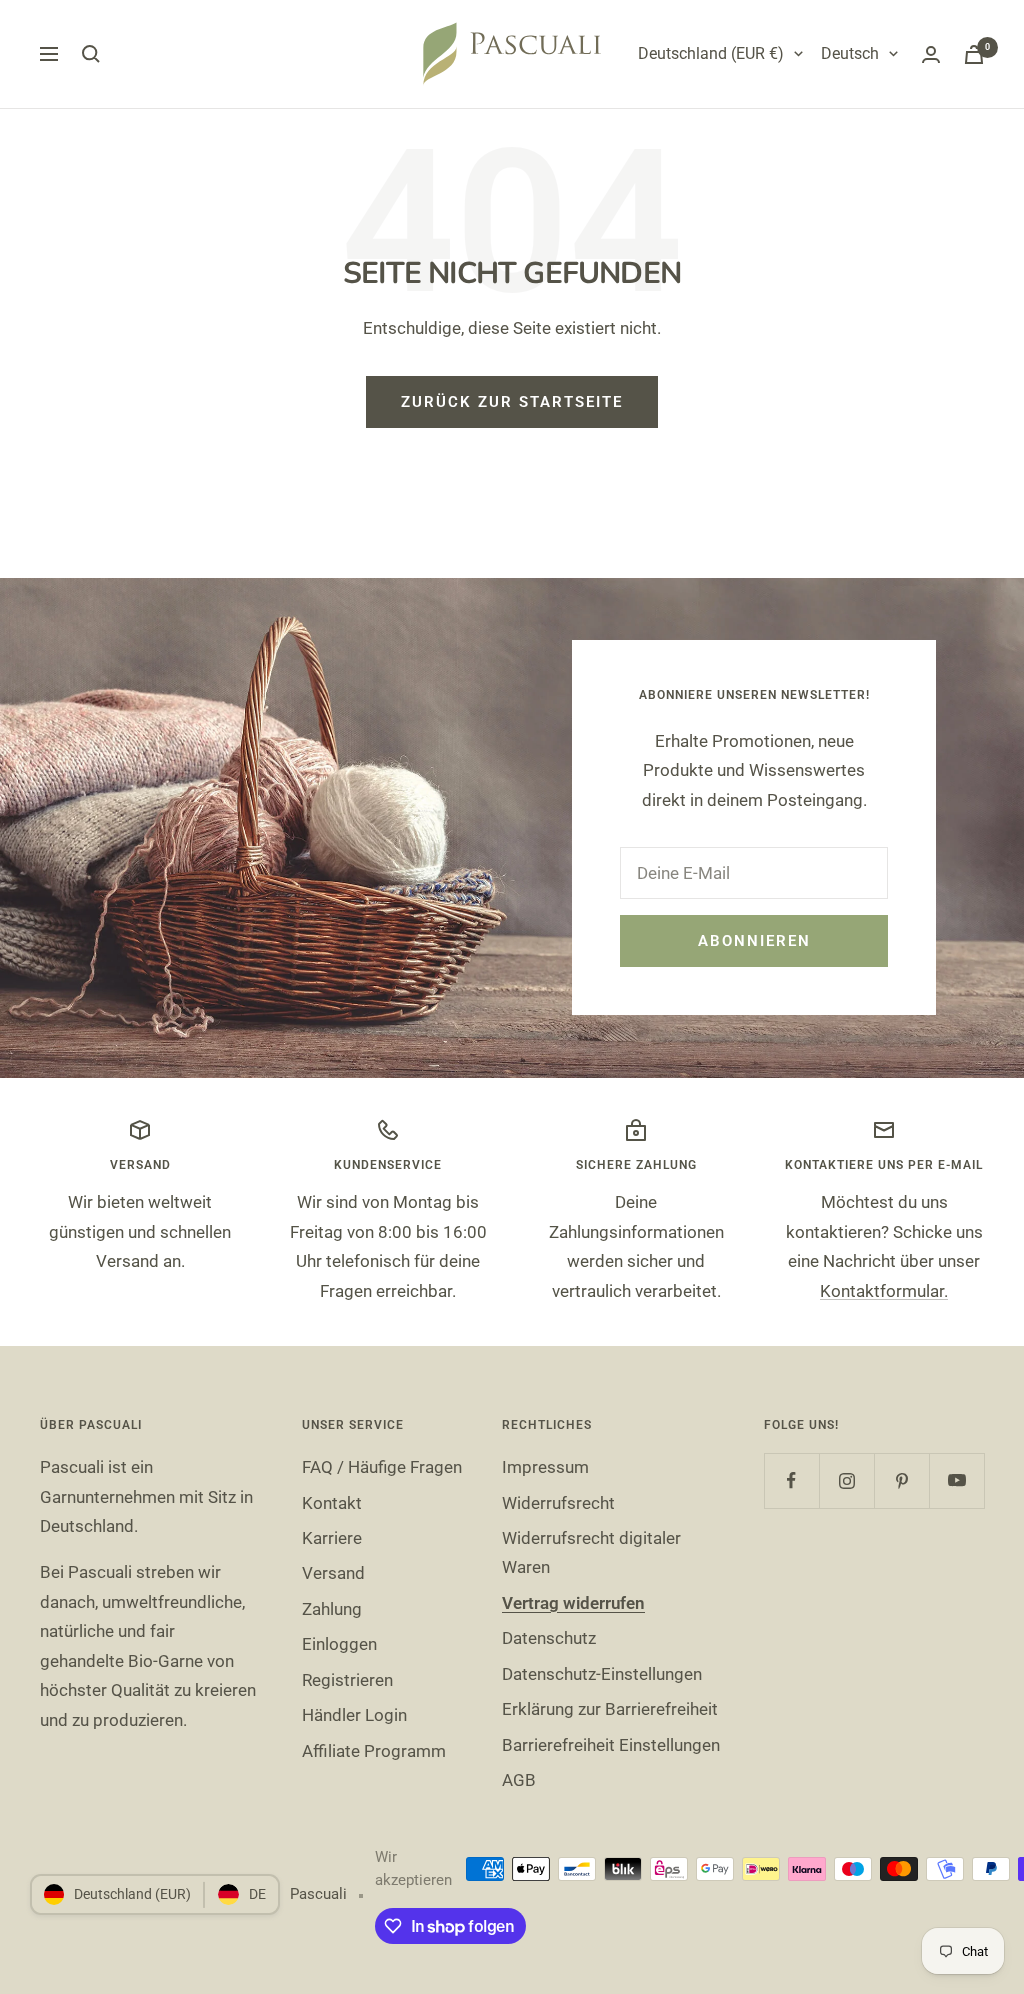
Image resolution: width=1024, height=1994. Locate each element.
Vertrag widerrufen (573, 1603)
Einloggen (339, 1644)
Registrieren (347, 1680)
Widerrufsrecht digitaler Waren (591, 1552)
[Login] (931, 54)
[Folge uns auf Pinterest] (901, 1480)
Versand (333, 1573)
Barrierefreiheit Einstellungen (611, 1745)
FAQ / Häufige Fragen (382, 1467)
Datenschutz (549, 1638)
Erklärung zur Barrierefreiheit (610, 1709)
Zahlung (332, 1609)
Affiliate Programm (374, 1751)
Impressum (545, 1467)
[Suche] (91, 54)
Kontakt (332, 1503)
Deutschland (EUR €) (711, 53)
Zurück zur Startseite (512, 402)
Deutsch (850, 53)
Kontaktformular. (884, 1291)
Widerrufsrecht (558, 1503)
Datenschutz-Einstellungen (602, 1674)
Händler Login (354, 1715)
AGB (519, 1780)
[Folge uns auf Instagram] (846, 1480)
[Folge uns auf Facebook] (791, 1480)
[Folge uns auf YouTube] (956, 1480)
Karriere (332, 1538)
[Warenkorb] (974, 54)
